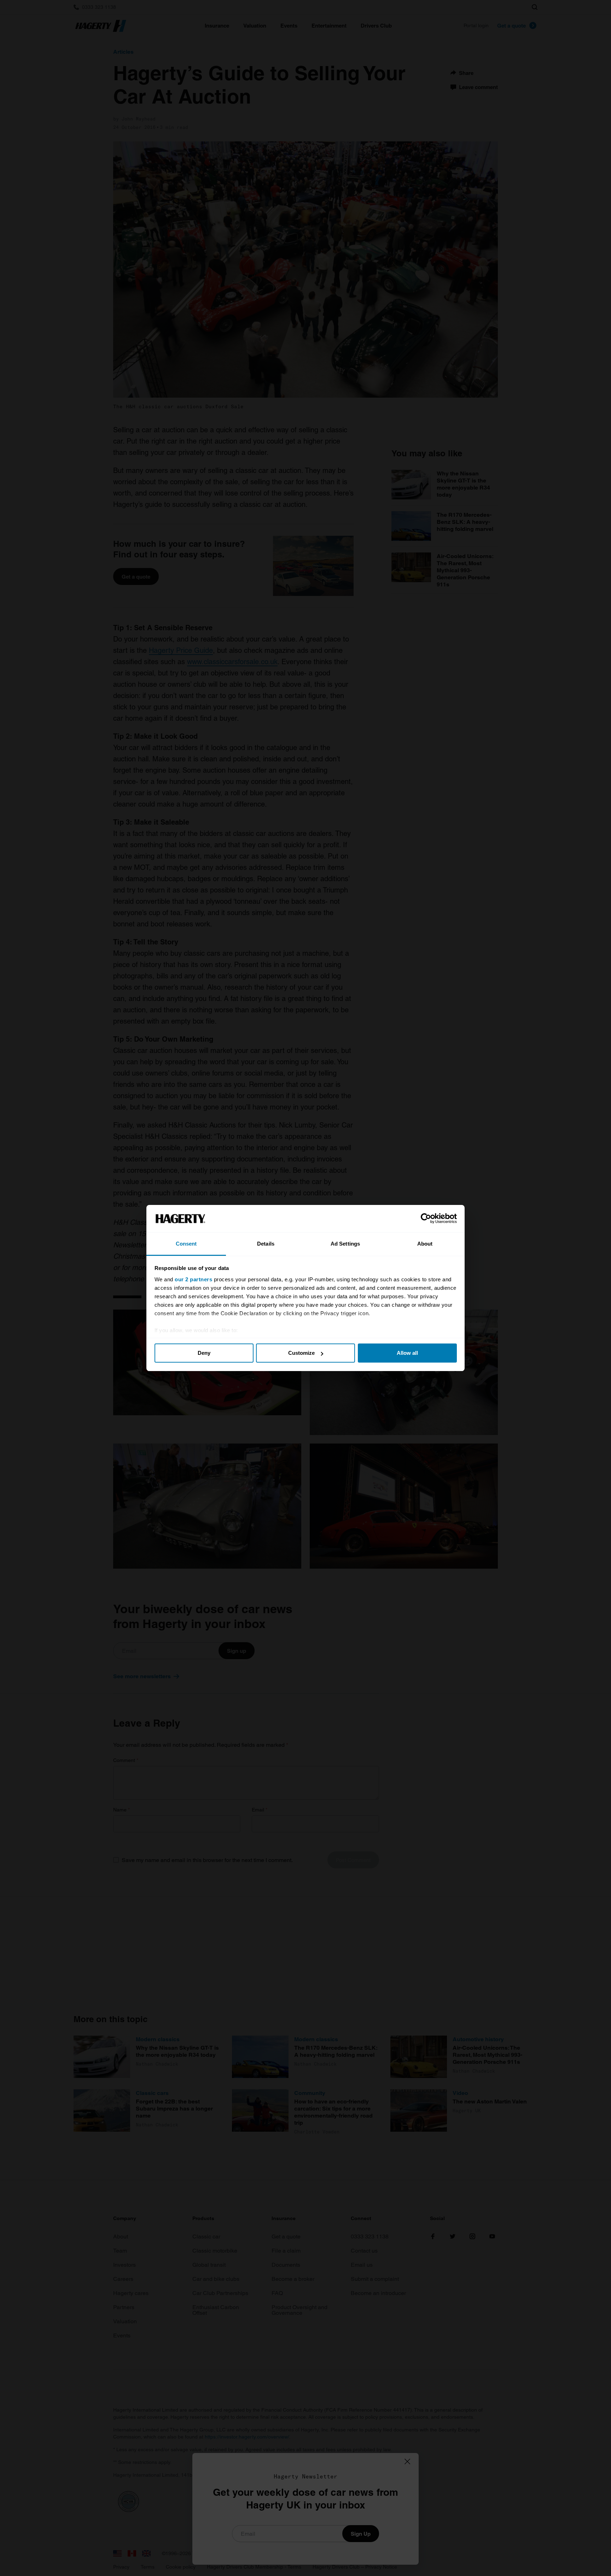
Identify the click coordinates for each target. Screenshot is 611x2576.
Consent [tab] (186, 1244)
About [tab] (425, 1244)
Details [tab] (266, 1244)
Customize (301, 1353)
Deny (204, 1353)
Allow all (407, 1353)
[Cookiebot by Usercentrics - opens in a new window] (426, 1219)
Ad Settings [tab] (345, 1244)
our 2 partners (193, 1279)
